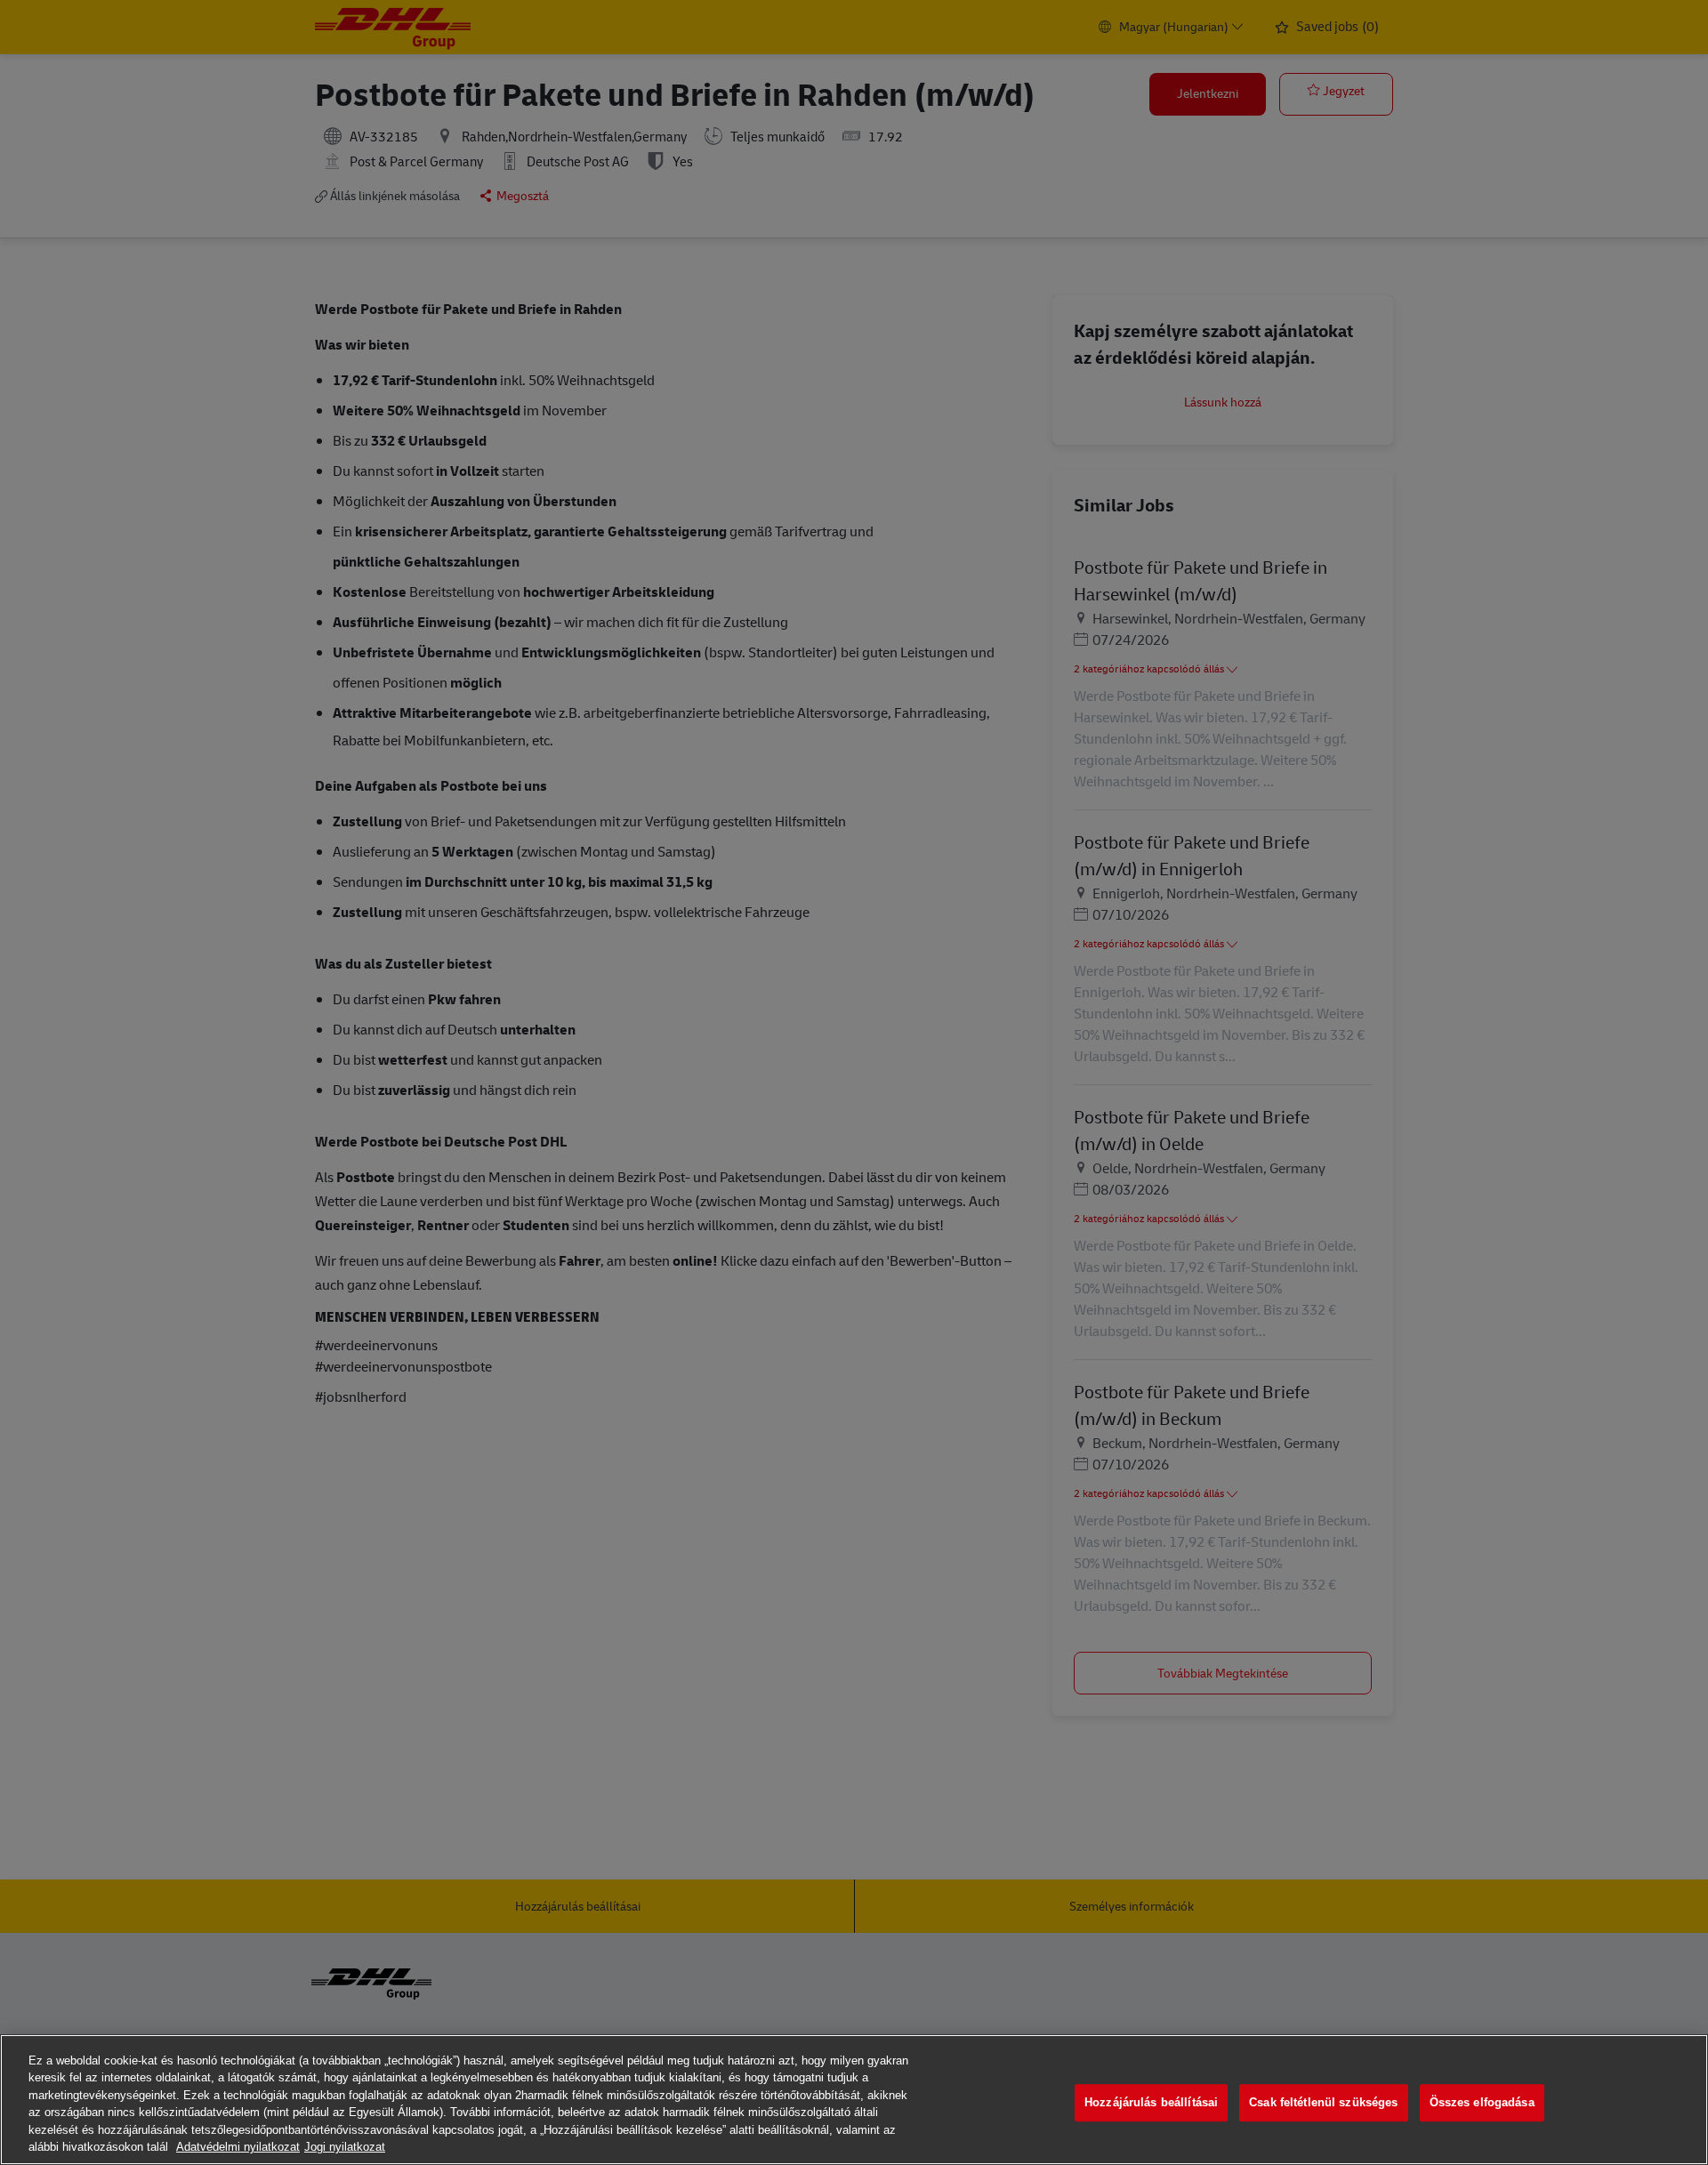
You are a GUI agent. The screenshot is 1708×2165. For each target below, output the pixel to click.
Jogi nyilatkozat (345, 2147)
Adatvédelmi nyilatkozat (238, 2147)
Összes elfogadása (1482, 2103)
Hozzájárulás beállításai (1151, 2103)
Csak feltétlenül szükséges (1323, 2103)
